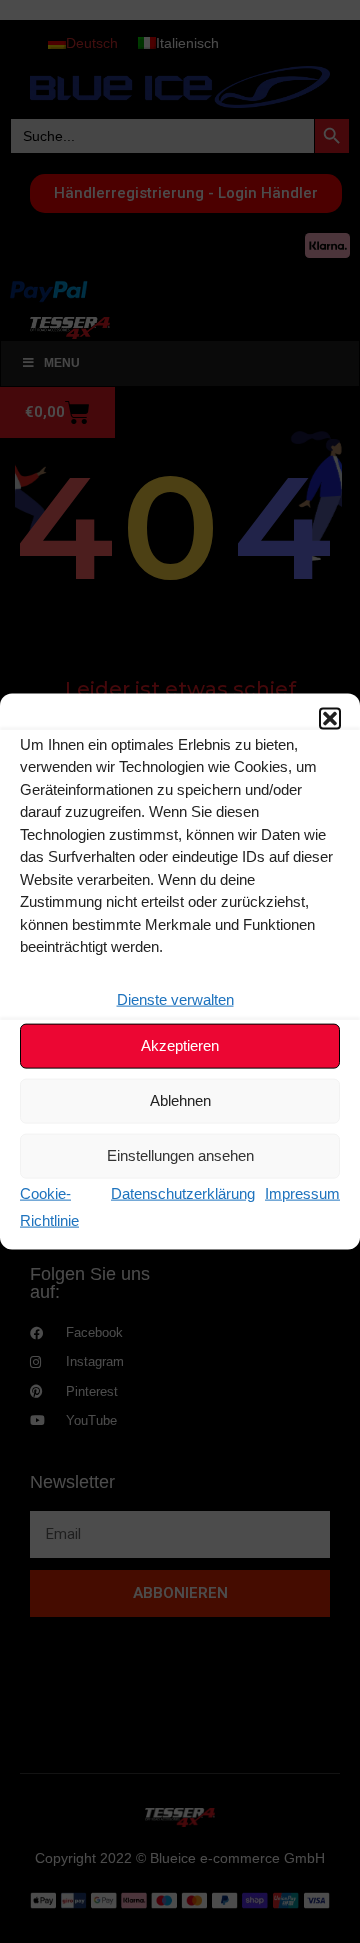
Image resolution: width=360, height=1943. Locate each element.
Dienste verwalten (175, 998)
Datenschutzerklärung (183, 1192)
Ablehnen (180, 1100)
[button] (330, 718)
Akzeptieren (180, 1045)
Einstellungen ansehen (180, 1155)
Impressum (302, 1192)
